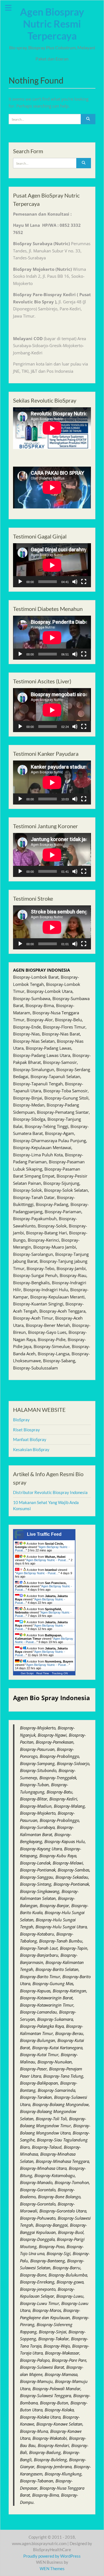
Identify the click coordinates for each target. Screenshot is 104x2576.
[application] (52, 565)
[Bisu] (75, 582)
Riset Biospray (26, 1430)
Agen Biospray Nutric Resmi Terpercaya (52, 24)
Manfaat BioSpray (30, 1439)
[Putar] (20, 582)
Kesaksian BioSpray (31, 1449)
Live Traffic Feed (44, 1534)
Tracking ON (60, 1673)
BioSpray (21, 1420)
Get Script (27, 1673)
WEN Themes (52, 2568)
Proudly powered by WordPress (52, 2556)
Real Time (43, 1673)
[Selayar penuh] (84, 582)
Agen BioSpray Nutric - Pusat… (48, 1560)
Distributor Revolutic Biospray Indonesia (50, 1492)
